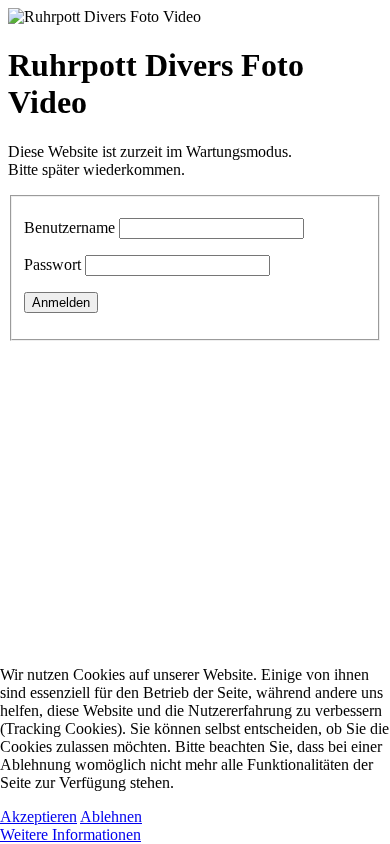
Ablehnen (111, 816)
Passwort (52, 264)
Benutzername (69, 227)
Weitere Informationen (70, 834)
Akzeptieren (38, 816)
